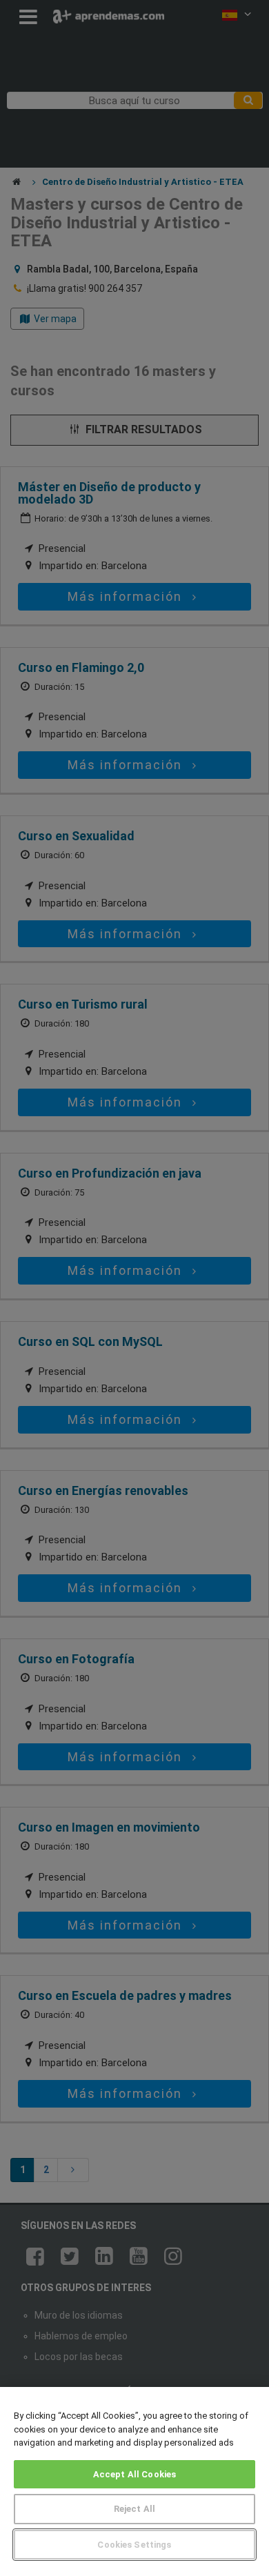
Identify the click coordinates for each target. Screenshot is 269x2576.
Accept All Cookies (134, 2474)
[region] (134, 2481)
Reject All (134, 2509)
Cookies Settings (134, 2545)
